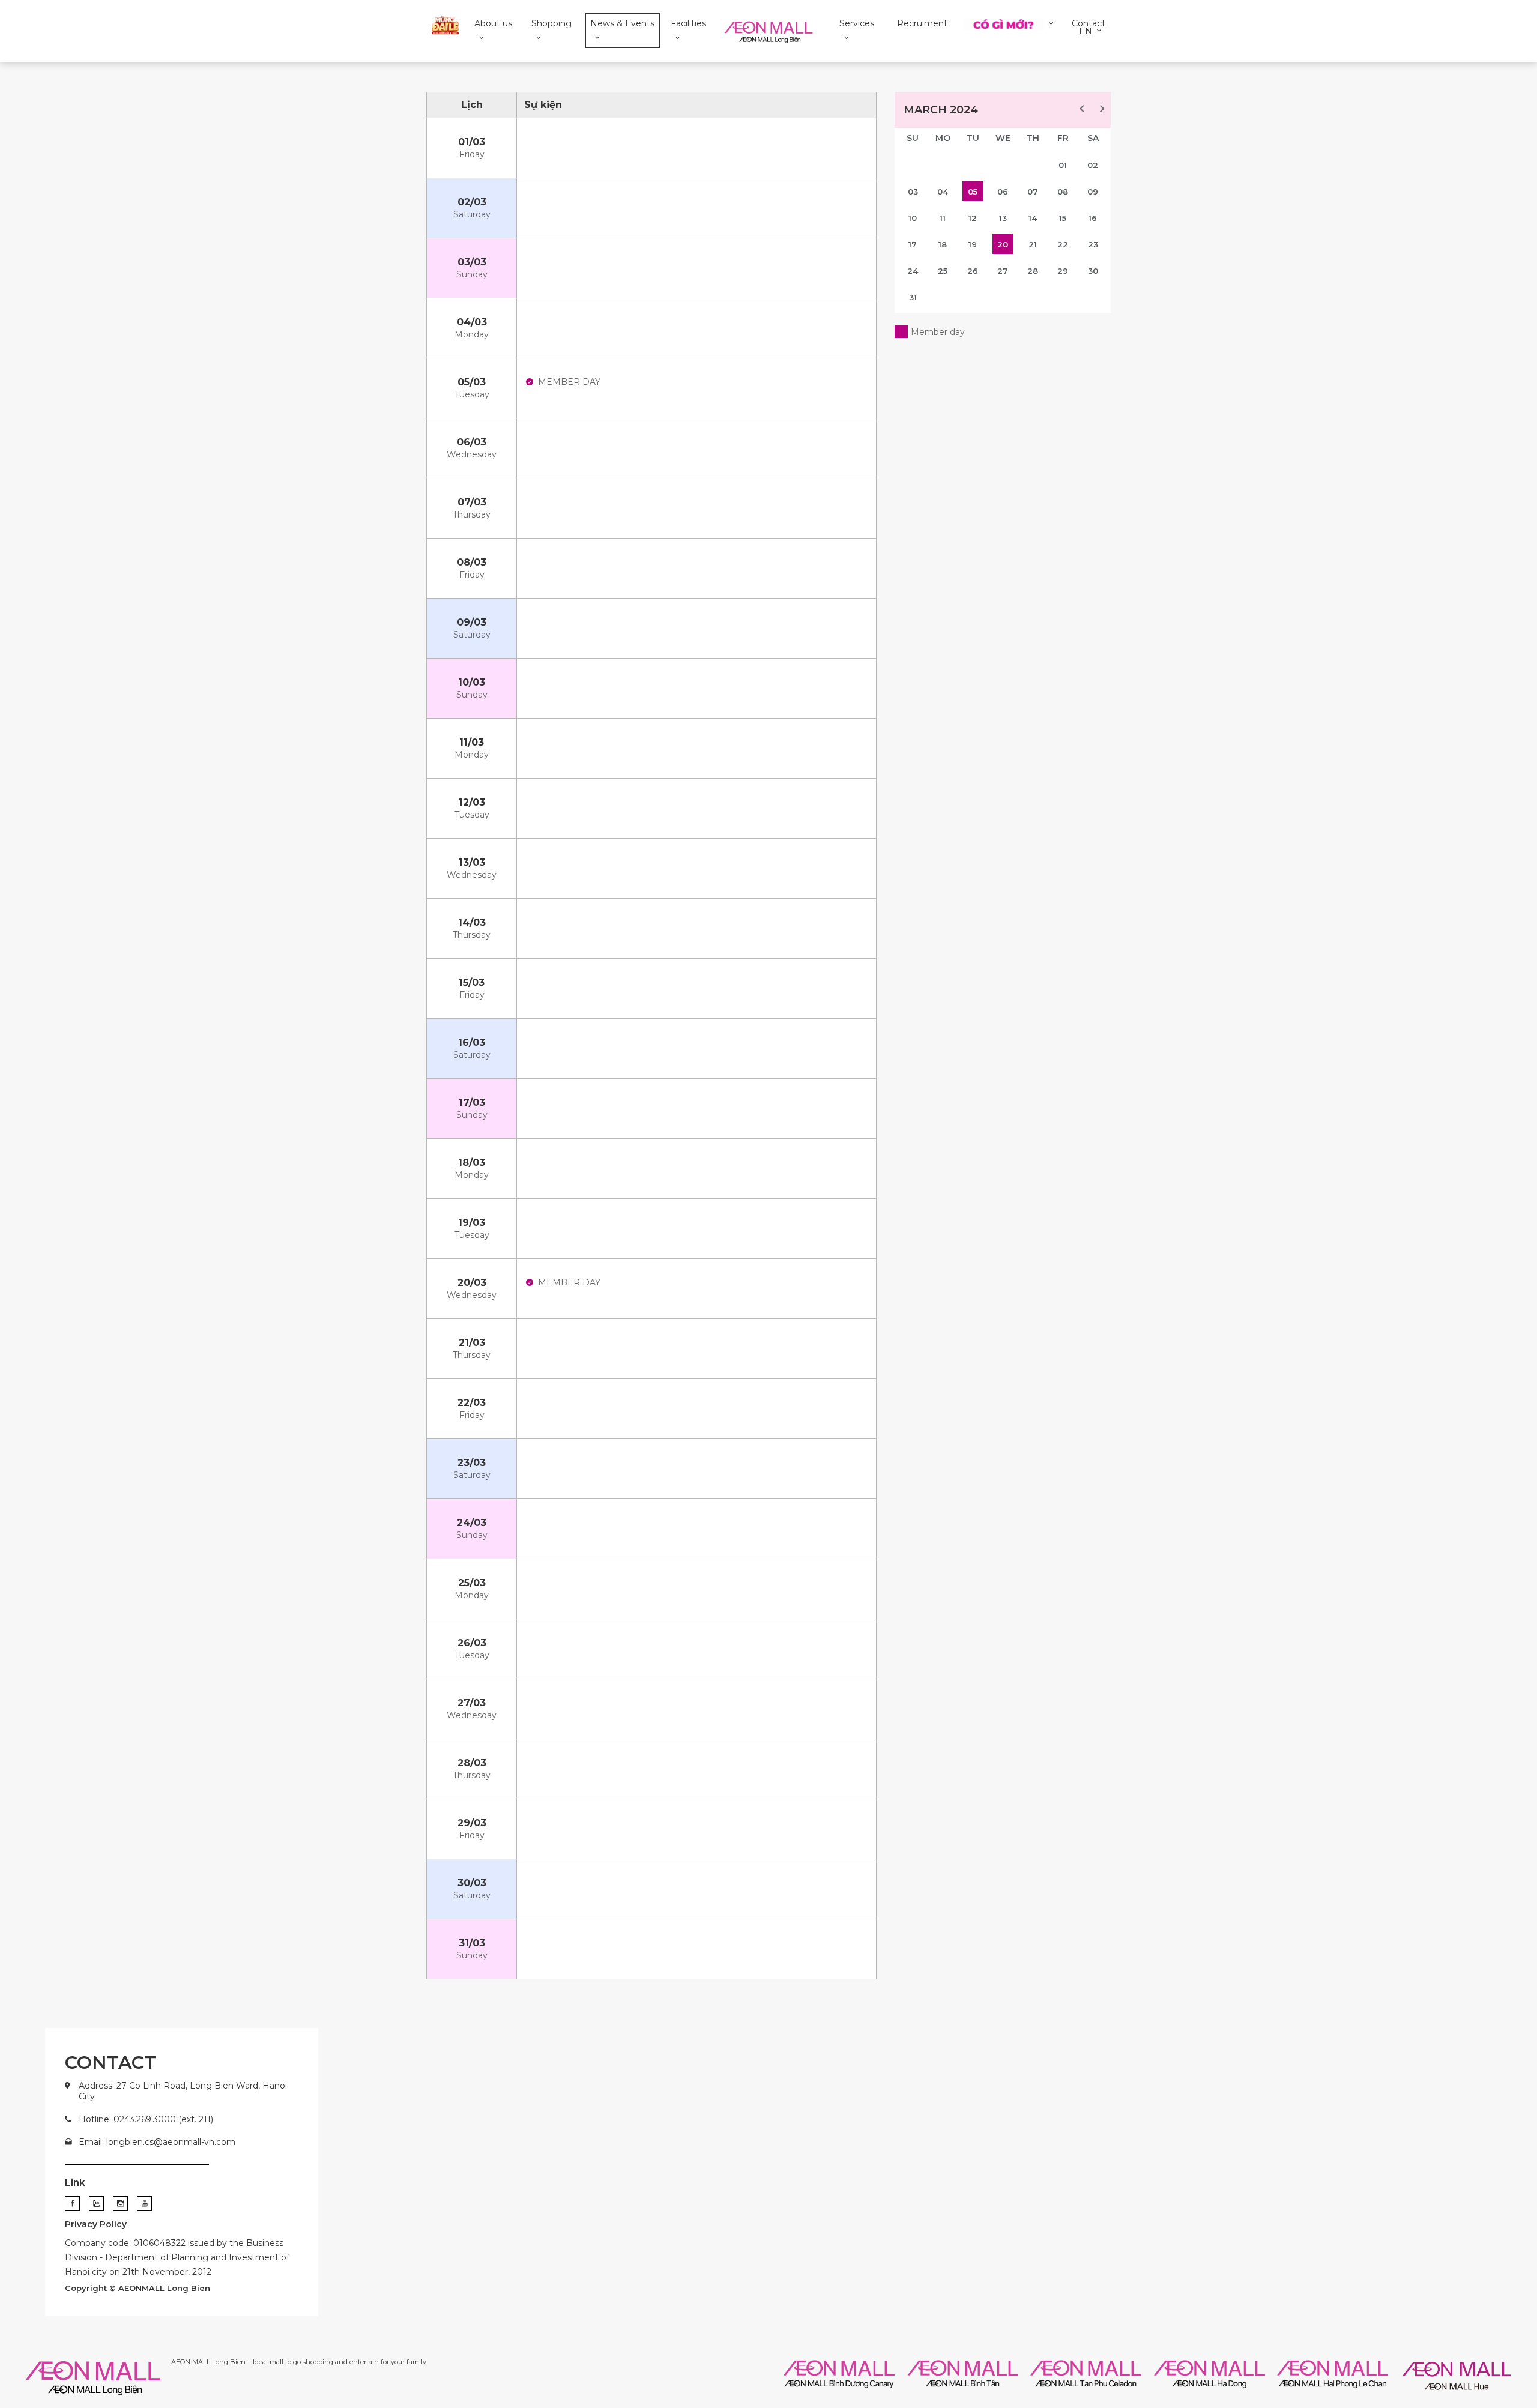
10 (913, 218)
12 (973, 218)
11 (943, 218)
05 (973, 192)
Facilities (688, 23)
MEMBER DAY (569, 382)
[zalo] (96, 2204)
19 (973, 244)
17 (913, 244)
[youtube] (144, 2204)
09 (1093, 192)
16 (1093, 218)
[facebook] (72, 2204)
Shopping (551, 23)
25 (943, 271)
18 (943, 244)
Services (857, 23)
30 (1093, 271)
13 (1003, 218)
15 (1063, 218)
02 (1093, 165)
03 (913, 192)
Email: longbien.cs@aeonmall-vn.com (157, 2142)
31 (913, 297)
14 (1033, 218)
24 (913, 271)
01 (1063, 165)
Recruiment (922, 23)
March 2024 (941, 110)
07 (1033, 192)
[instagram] (120, 2204)
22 (1063, 244)
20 (1003, 244)
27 (1003, 271)
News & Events (622, 23)
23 (1093, 244)
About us (493, 23)
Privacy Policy (96, 2224)
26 (973, 271)
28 (1033, 271)
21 (1033, 244)
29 (1063, 271)
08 (1063, 192)
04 (943, 192)
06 (1003, 192)
